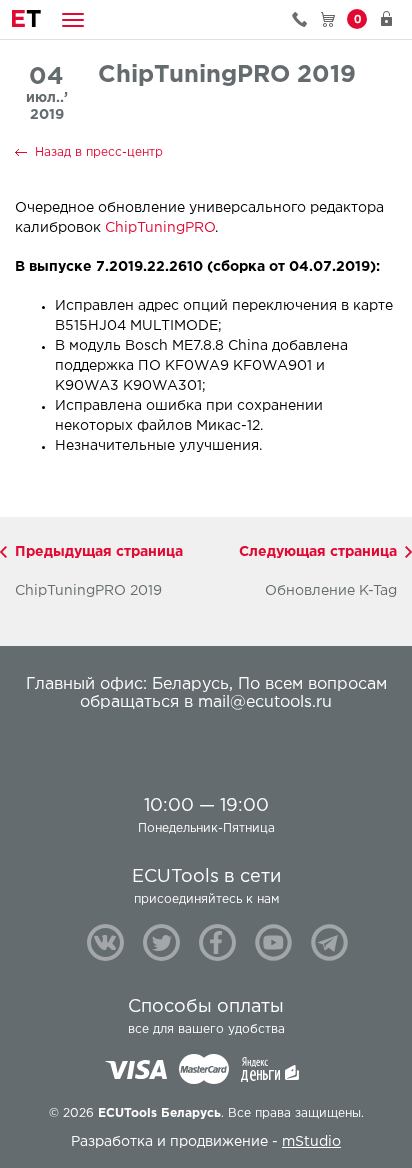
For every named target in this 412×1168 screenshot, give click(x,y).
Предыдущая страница (99, 552)
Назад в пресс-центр (99, 152)
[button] (73, 19)
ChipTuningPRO (160, 228)
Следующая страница (318, 552)
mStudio (311, 1142)
